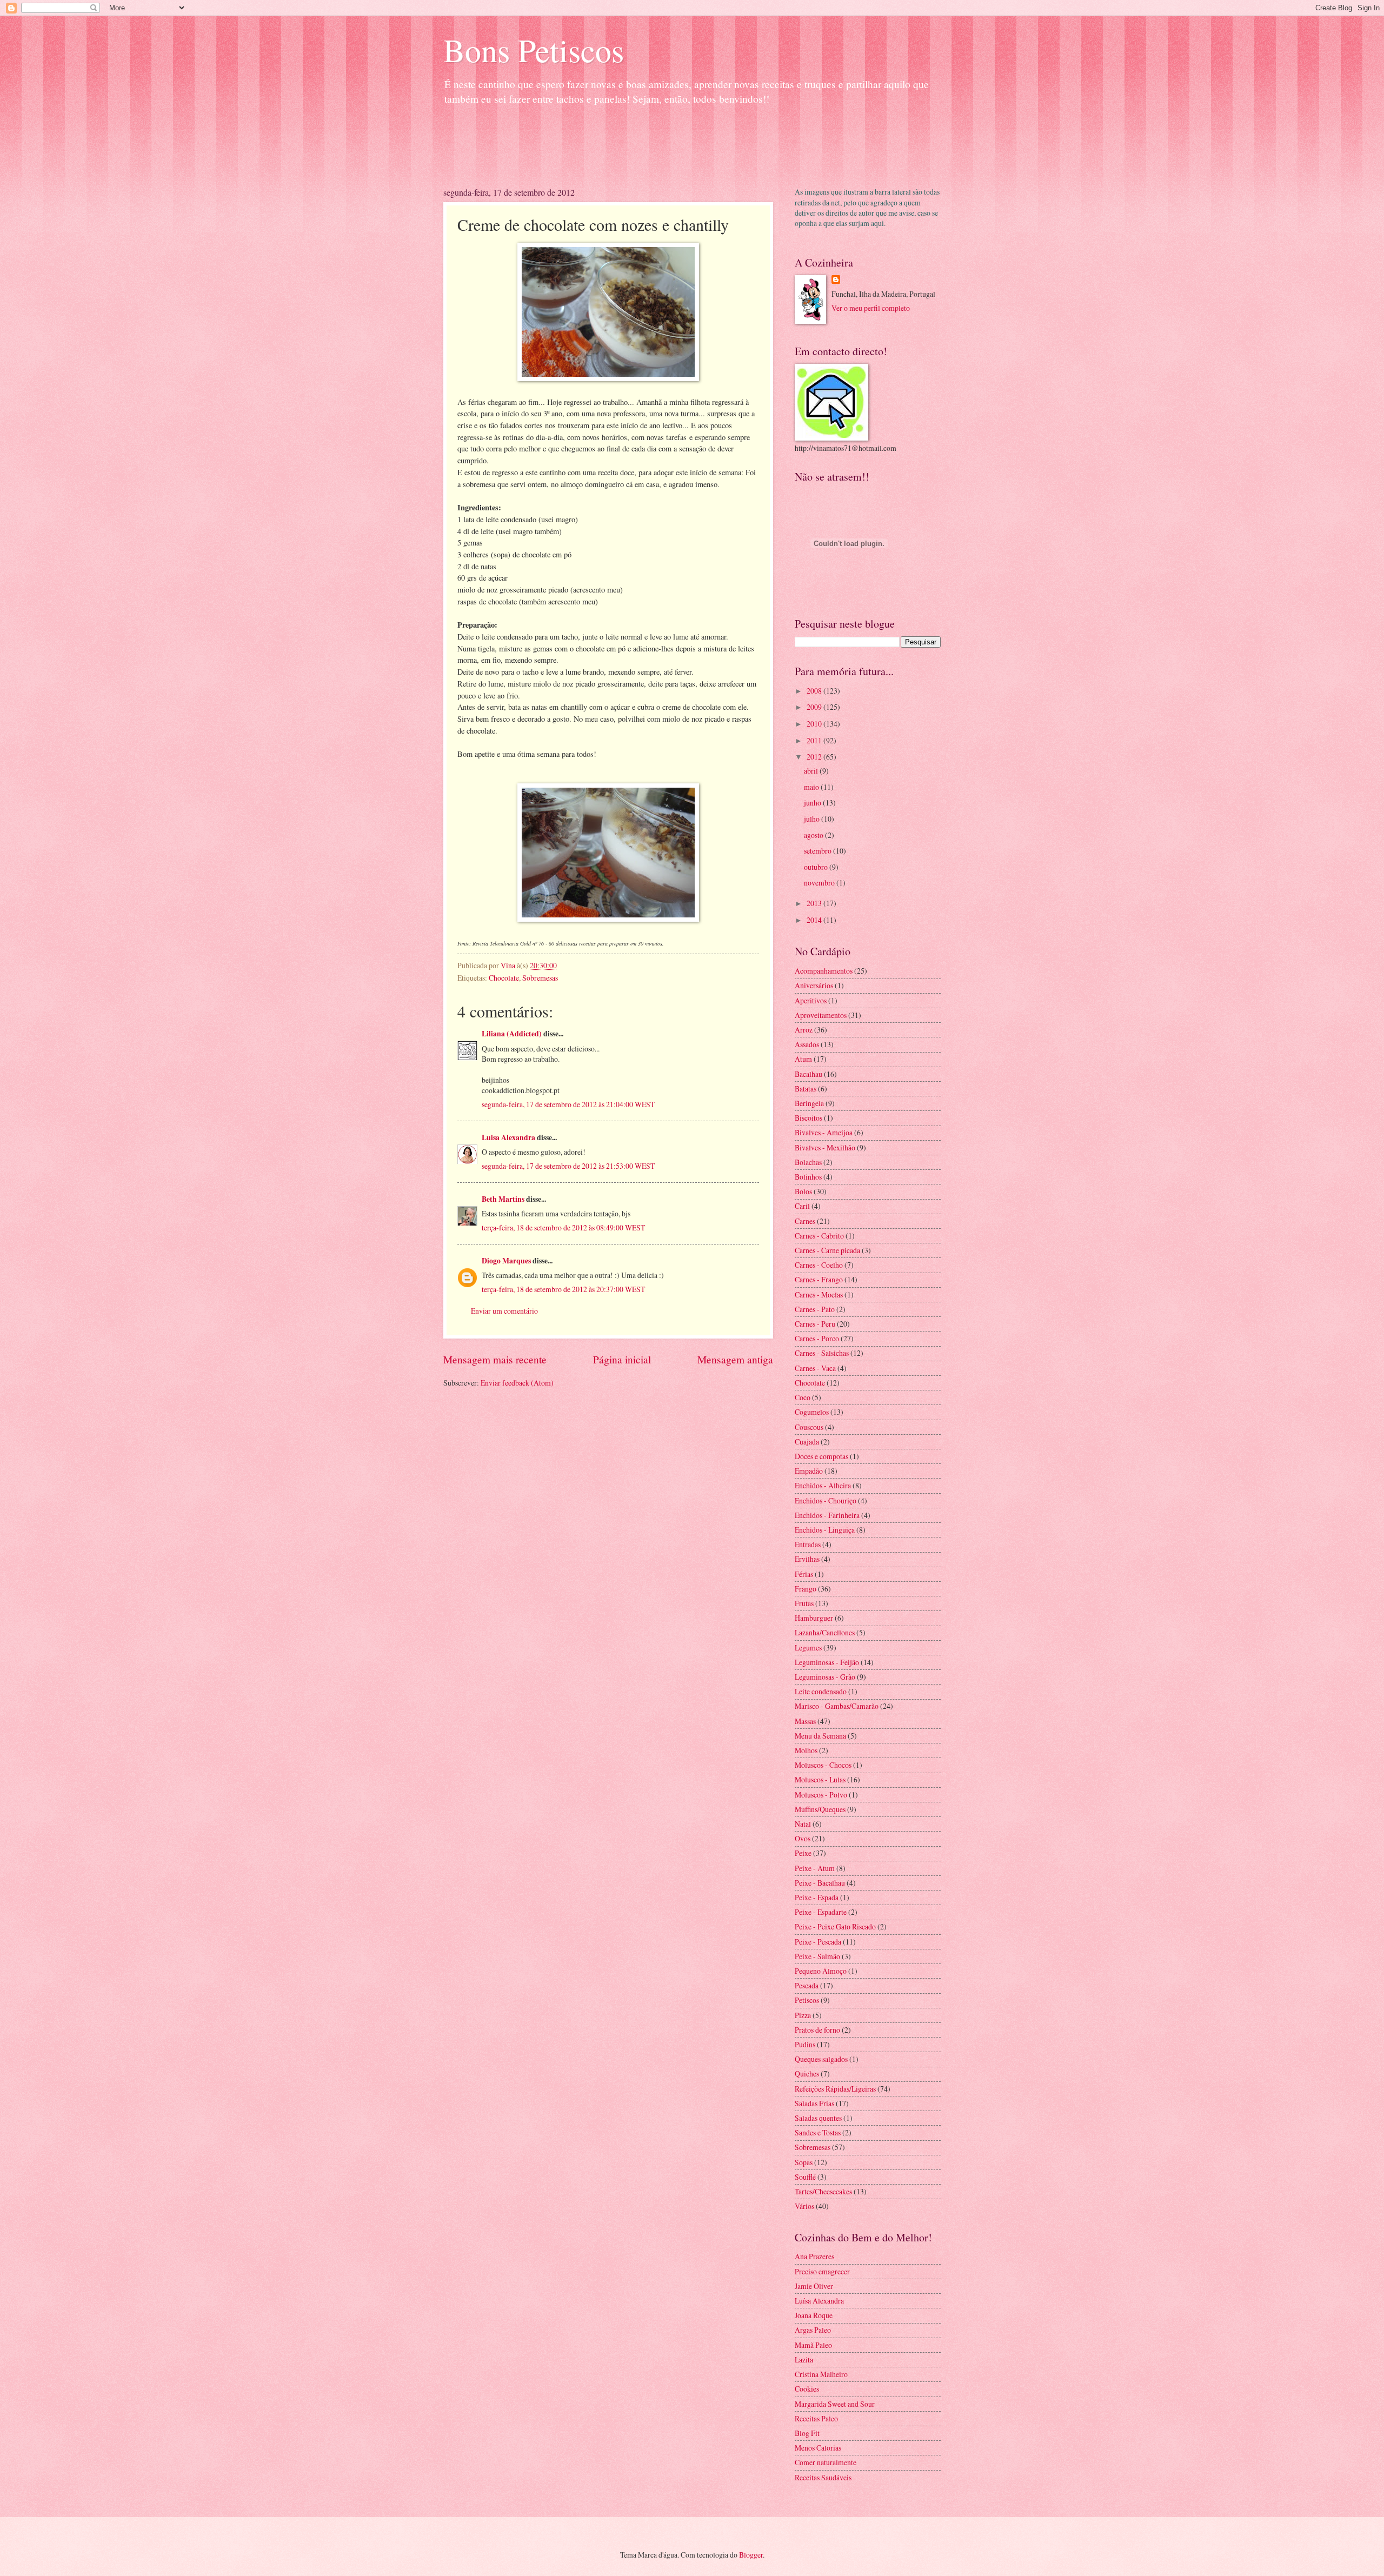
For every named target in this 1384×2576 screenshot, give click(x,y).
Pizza (803, 2015)
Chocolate (504, 978)
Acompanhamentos (824, 971)
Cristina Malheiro (821, 2374)
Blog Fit (807, 2433)
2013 (815, 903)
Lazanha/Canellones (825, 1632)
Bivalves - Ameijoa (824, 1132)
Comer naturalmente (826, 2462)
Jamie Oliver (814, 2286)
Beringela (809, 1103)
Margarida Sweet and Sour (835, 2404)
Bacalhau (809, 1074)
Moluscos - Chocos (823, 1765)
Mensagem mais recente (495, 1359)
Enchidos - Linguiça (825, 1530)
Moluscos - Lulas (820, 1779)
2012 (815, 757)
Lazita (804, 2359)
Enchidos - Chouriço (826, 1500)
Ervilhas (807, 1559)
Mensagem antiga (735, 1359)
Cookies (807, 2389)
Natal (803, 1824)
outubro (817, 867)
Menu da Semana (820, 1736)
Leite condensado (821, 1691)
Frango (806, 1589)
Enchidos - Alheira (823, 1485)
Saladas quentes (818, 2118)
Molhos (806, 1750)
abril (812, 771)
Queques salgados (821, 2059)
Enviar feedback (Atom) (517, 1383)
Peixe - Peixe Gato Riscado (835, 1926)
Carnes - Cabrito (819, 1236)
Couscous (809, 1427)
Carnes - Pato (815, 1309)
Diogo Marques (506, 1261)
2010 (815, 724)
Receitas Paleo (816, 2418)
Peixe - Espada (817, 1897)
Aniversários (814, 985)
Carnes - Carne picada (827, 1250)
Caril (802, 1206)
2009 (815, 707)
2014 (815, 920)
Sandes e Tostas (818, 2132)
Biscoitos (809, 1118)
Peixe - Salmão (817, 1956)
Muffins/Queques (820, 1809)
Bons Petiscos (534, 50)
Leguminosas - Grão (825, 1677)
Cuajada (807, 1442)
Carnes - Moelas (819, 1294)
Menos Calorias (818, 2448)
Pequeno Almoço (821, 1971)
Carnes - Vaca (815, 1368)
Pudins (805, 2044)
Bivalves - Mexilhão (825, 1147)
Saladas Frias (814, 2103)
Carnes (805, 1221)
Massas (805, 1721)
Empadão (809, 1471)
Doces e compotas (821, 1456)
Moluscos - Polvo (821, 1795)
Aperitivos (811, 1000)
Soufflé (805, 2177)
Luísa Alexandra (819, 2301)
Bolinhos (808, 1177)
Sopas (804, 2162)
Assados (807, 1044)
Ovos (803, 1838)
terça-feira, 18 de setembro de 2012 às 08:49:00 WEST (563, 1227)
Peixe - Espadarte (821, 1912)
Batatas (806, 1089)
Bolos (803, 1191)
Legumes (808, 1648)
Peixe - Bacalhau (820, 1883)
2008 (815, 691)
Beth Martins (503, 1199)
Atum (803, 1059)
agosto (814, 835)
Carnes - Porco (817, 1338)
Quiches (807, 2074)
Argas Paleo (813, 2330)
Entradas (808, 1544)
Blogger (751, 2555)
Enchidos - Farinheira (827, 1515)
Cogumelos (812, 1412)
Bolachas (808, 1162)
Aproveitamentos (821, 1015)
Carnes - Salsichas (822, 1353)
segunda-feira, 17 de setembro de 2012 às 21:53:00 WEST (568, 1166)
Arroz (804, 1030)
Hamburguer (814, 1618)
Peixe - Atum (815, 1868)
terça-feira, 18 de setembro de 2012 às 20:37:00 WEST (563, 1289)
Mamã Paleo (813, 2345)
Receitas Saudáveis (823, 2477)
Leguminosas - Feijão (827, 1662)
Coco (803, 1397)
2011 (815, 740)
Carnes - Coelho (819, 1265)
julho (813, 819)
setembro (819, 851)
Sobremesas (540, 978)
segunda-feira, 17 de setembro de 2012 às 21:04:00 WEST (568, 1104)
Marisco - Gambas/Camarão (837, 1706)
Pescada (807, 1985)
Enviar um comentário (504, 1311)
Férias (804, 1574)
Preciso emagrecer (822, 2271)
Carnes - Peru (815, 1324)
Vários (804, 2206)
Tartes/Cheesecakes (823, 2191)
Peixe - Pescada (818, 1942)
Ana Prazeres (814, 2256)
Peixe (803, 1853)
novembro (820, 883)
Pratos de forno (817, 2030)
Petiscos (807, 2000)
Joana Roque (814, 2315)
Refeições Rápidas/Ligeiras (835, 2089)
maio (812, 787)
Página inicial (622, 1359)
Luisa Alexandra (508, 1137)
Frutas (804, 1603)
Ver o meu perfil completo (871, 308)
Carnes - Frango (819, 1279)
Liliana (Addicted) (512, 1034)
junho (813, 803)
